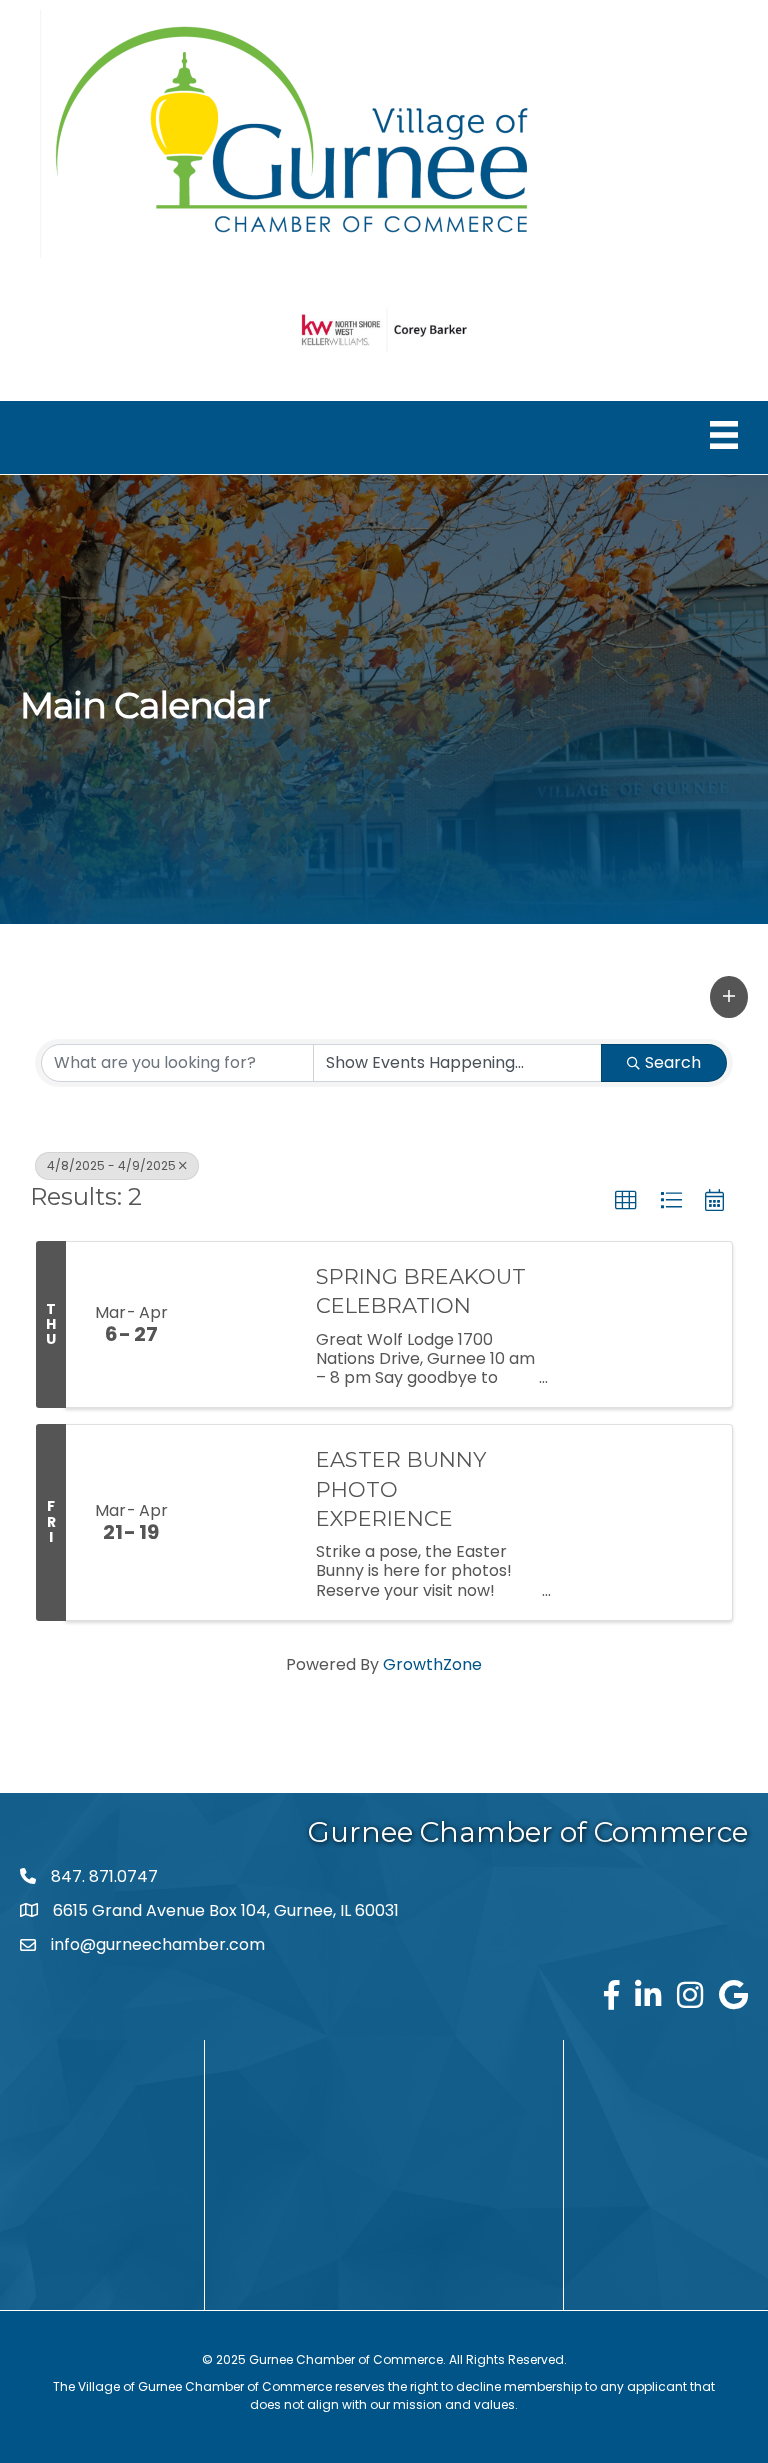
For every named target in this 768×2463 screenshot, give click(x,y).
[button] (729, 997)
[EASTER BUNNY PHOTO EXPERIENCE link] (246, 1522)
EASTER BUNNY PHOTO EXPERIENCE (401, 1489)
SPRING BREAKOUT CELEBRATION (421, 1291)
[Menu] (724, 435)
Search (673, 1062)
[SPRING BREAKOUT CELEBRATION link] (246, 1324)
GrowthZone (432, 1664)
